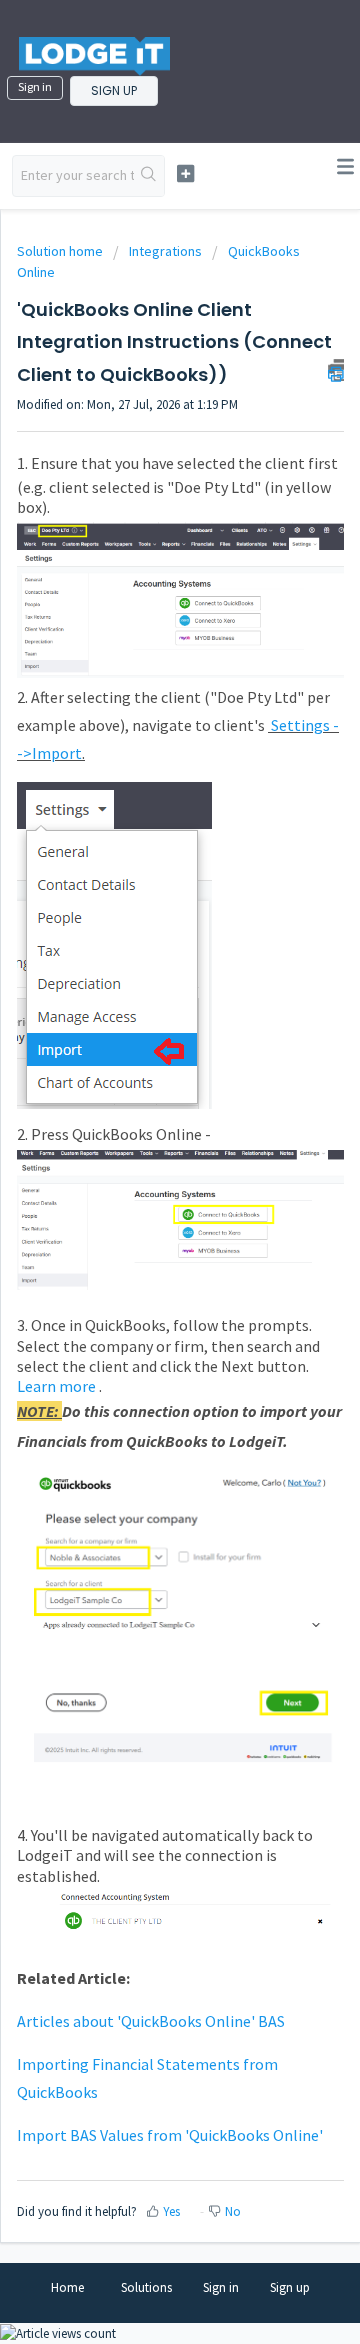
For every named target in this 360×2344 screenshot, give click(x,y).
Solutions (146, 2287)
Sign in (35, 86)
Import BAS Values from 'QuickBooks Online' (170, 2135)
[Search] (149, 176)
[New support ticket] (185, 173)
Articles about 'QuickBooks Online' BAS (151, 2021)
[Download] (143, 1184)
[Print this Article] (336, 370)
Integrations (165, 251)
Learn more (56, 1386)
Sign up (114, 90)
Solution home (61, 251)
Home (67, 2287)
